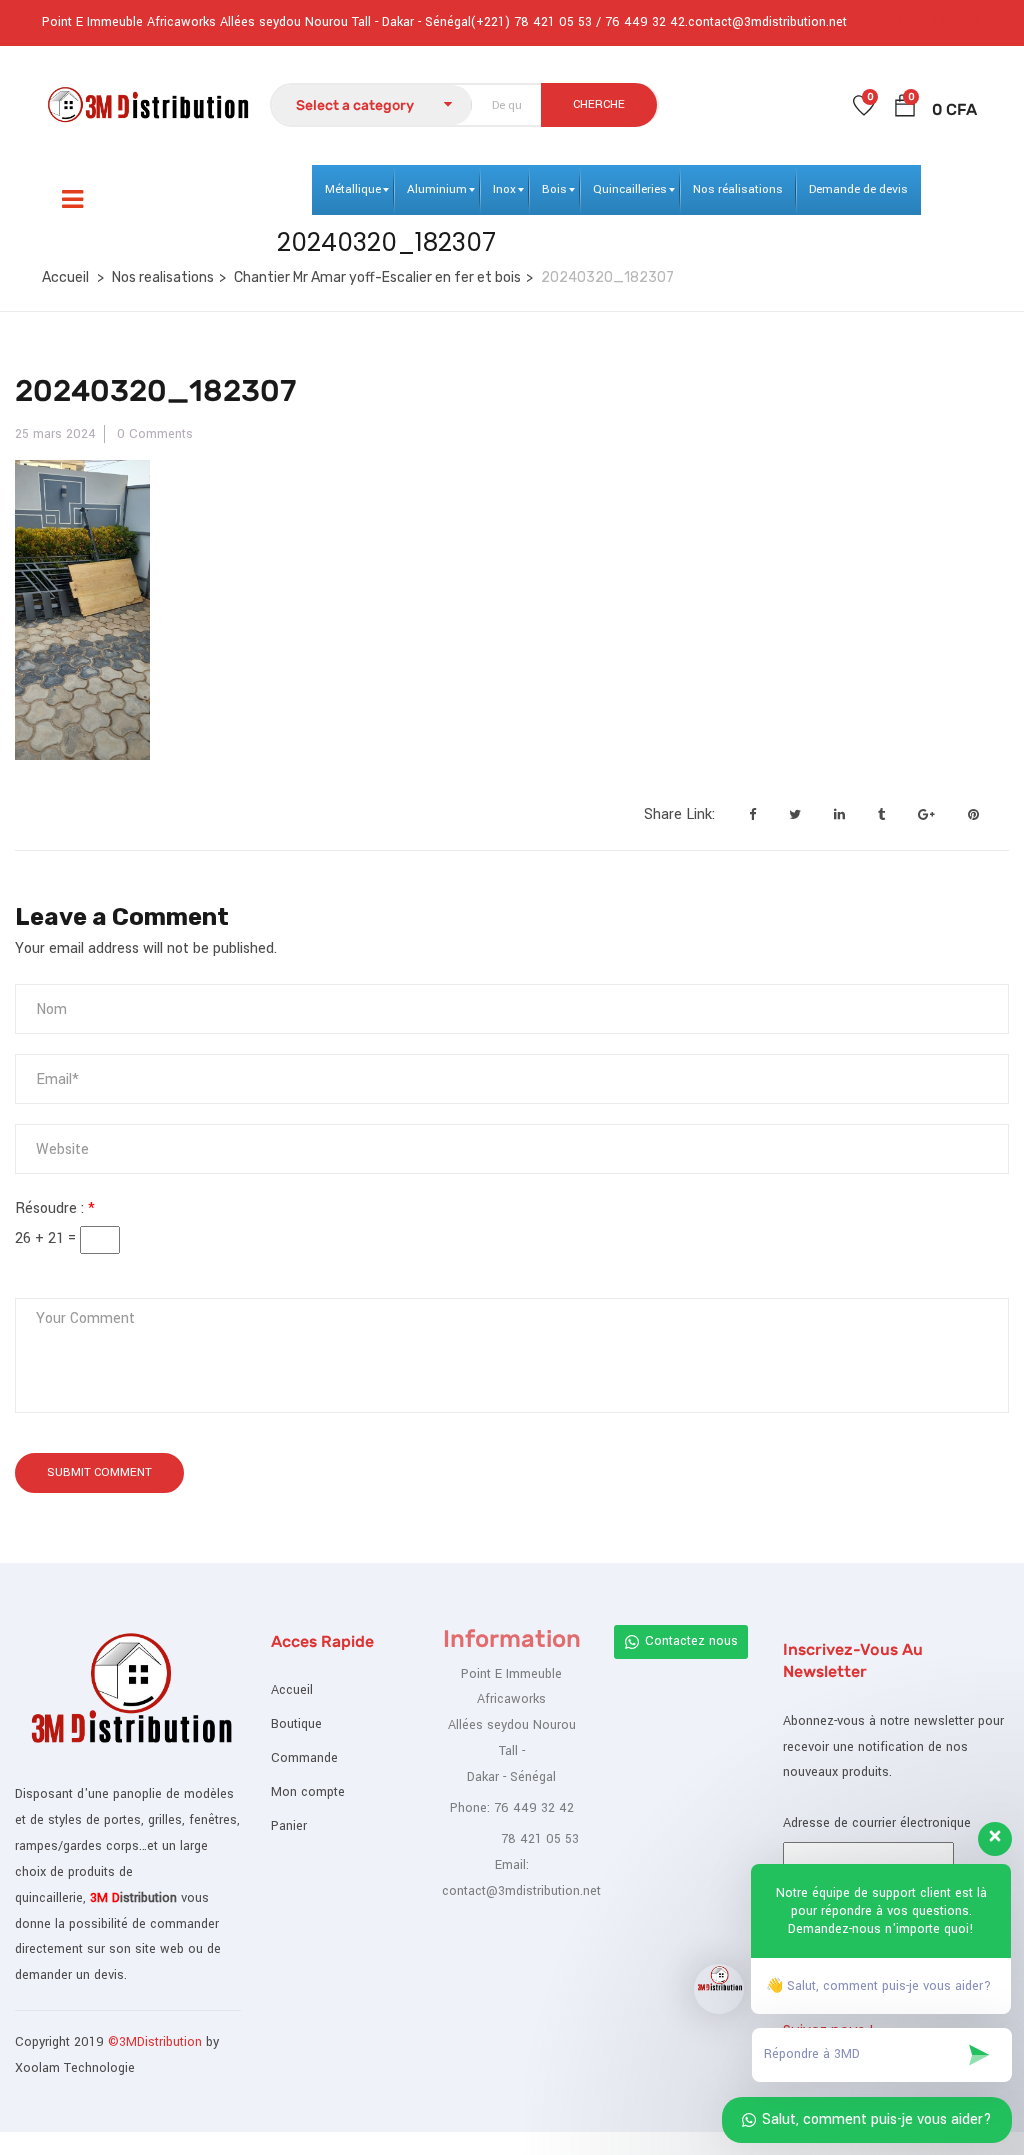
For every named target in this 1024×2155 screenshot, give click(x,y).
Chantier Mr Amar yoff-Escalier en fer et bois (377, 277)
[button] (905, 109)
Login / (918, 20)
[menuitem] (353, 190)
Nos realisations (163, 277)
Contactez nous (691, 1641)
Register (960, 20)
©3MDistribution (157, 2042)
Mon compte (308, 1792)
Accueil (65, 277)
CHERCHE (599, 104)
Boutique (296, 1724)
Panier (289, 1826)
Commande (304, 1758)
